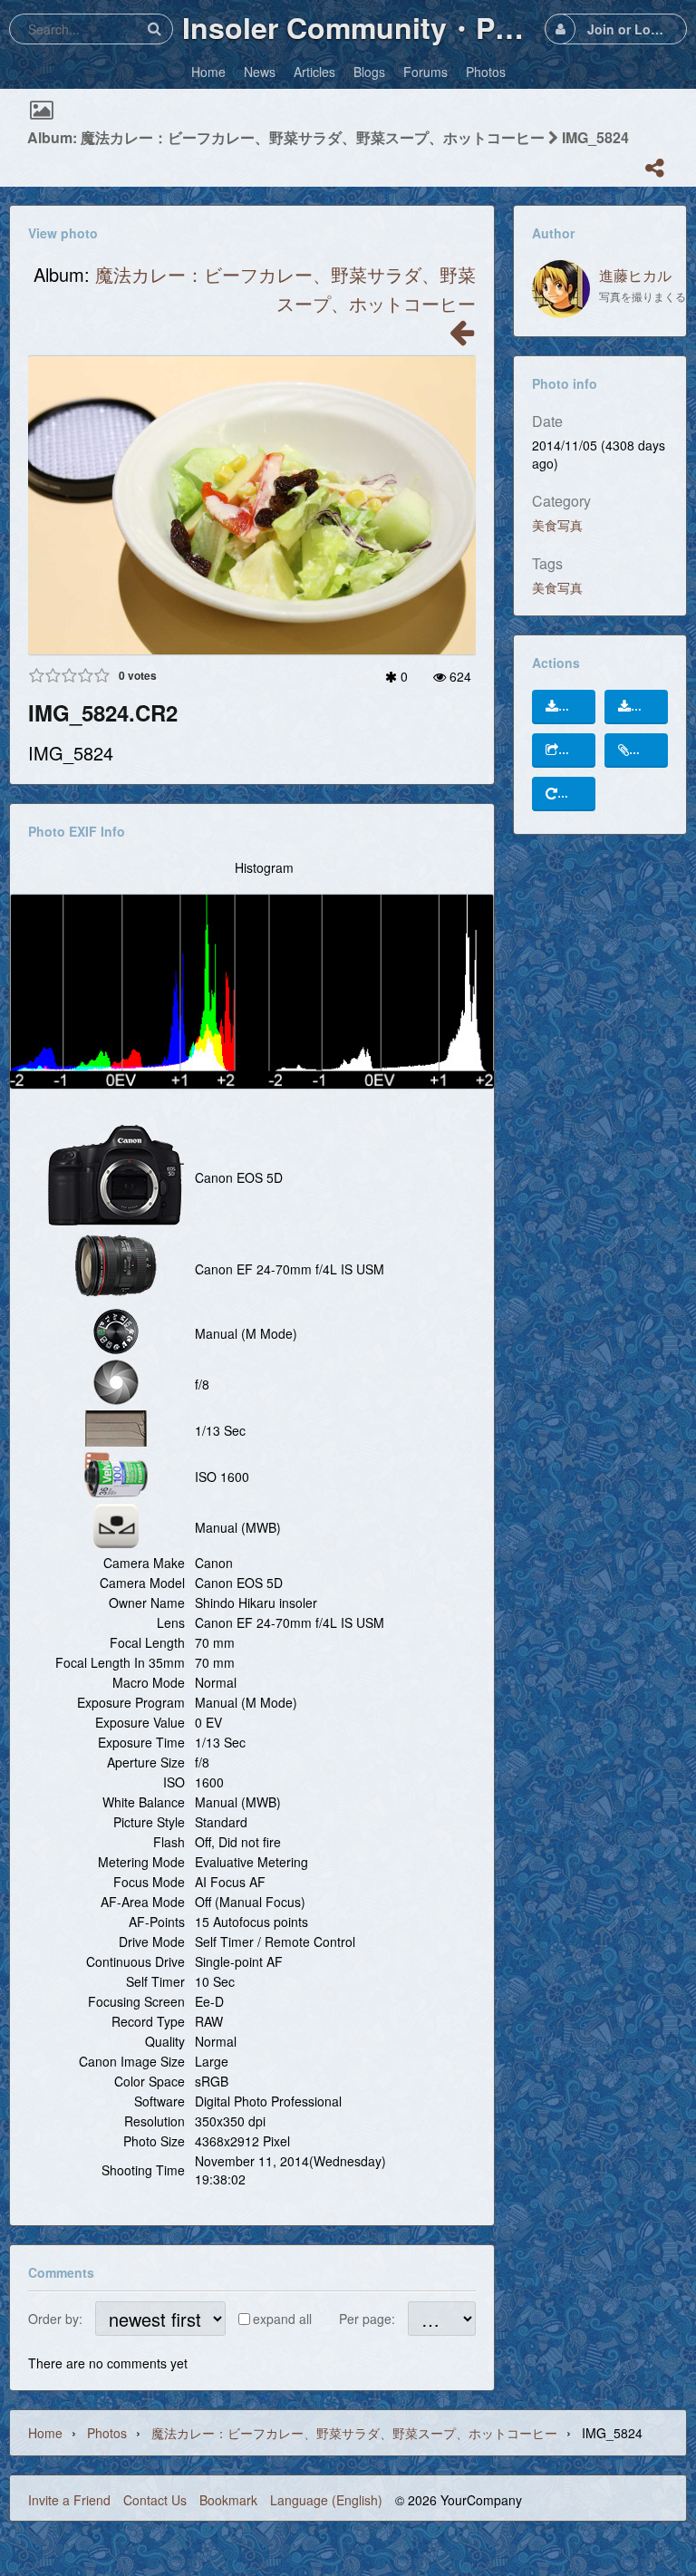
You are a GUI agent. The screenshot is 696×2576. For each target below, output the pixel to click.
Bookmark (228, 2500)
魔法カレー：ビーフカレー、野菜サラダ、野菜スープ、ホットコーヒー (354, 2433)
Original (581, 707)
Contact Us (155, 2500)
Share (581, 751)
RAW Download (654, 707)
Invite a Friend (69, 2500)
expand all (282, 2319)
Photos (107, 2433)
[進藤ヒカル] (561, 289)
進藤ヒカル (635, 275)
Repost (581, 794)
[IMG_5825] (461, 337)
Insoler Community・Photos (359, 27)
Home (45, 2433)
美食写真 (557, 525)
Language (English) (326, 2500)
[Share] (654, 168)
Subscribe (653, 751)
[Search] (154, 29)
